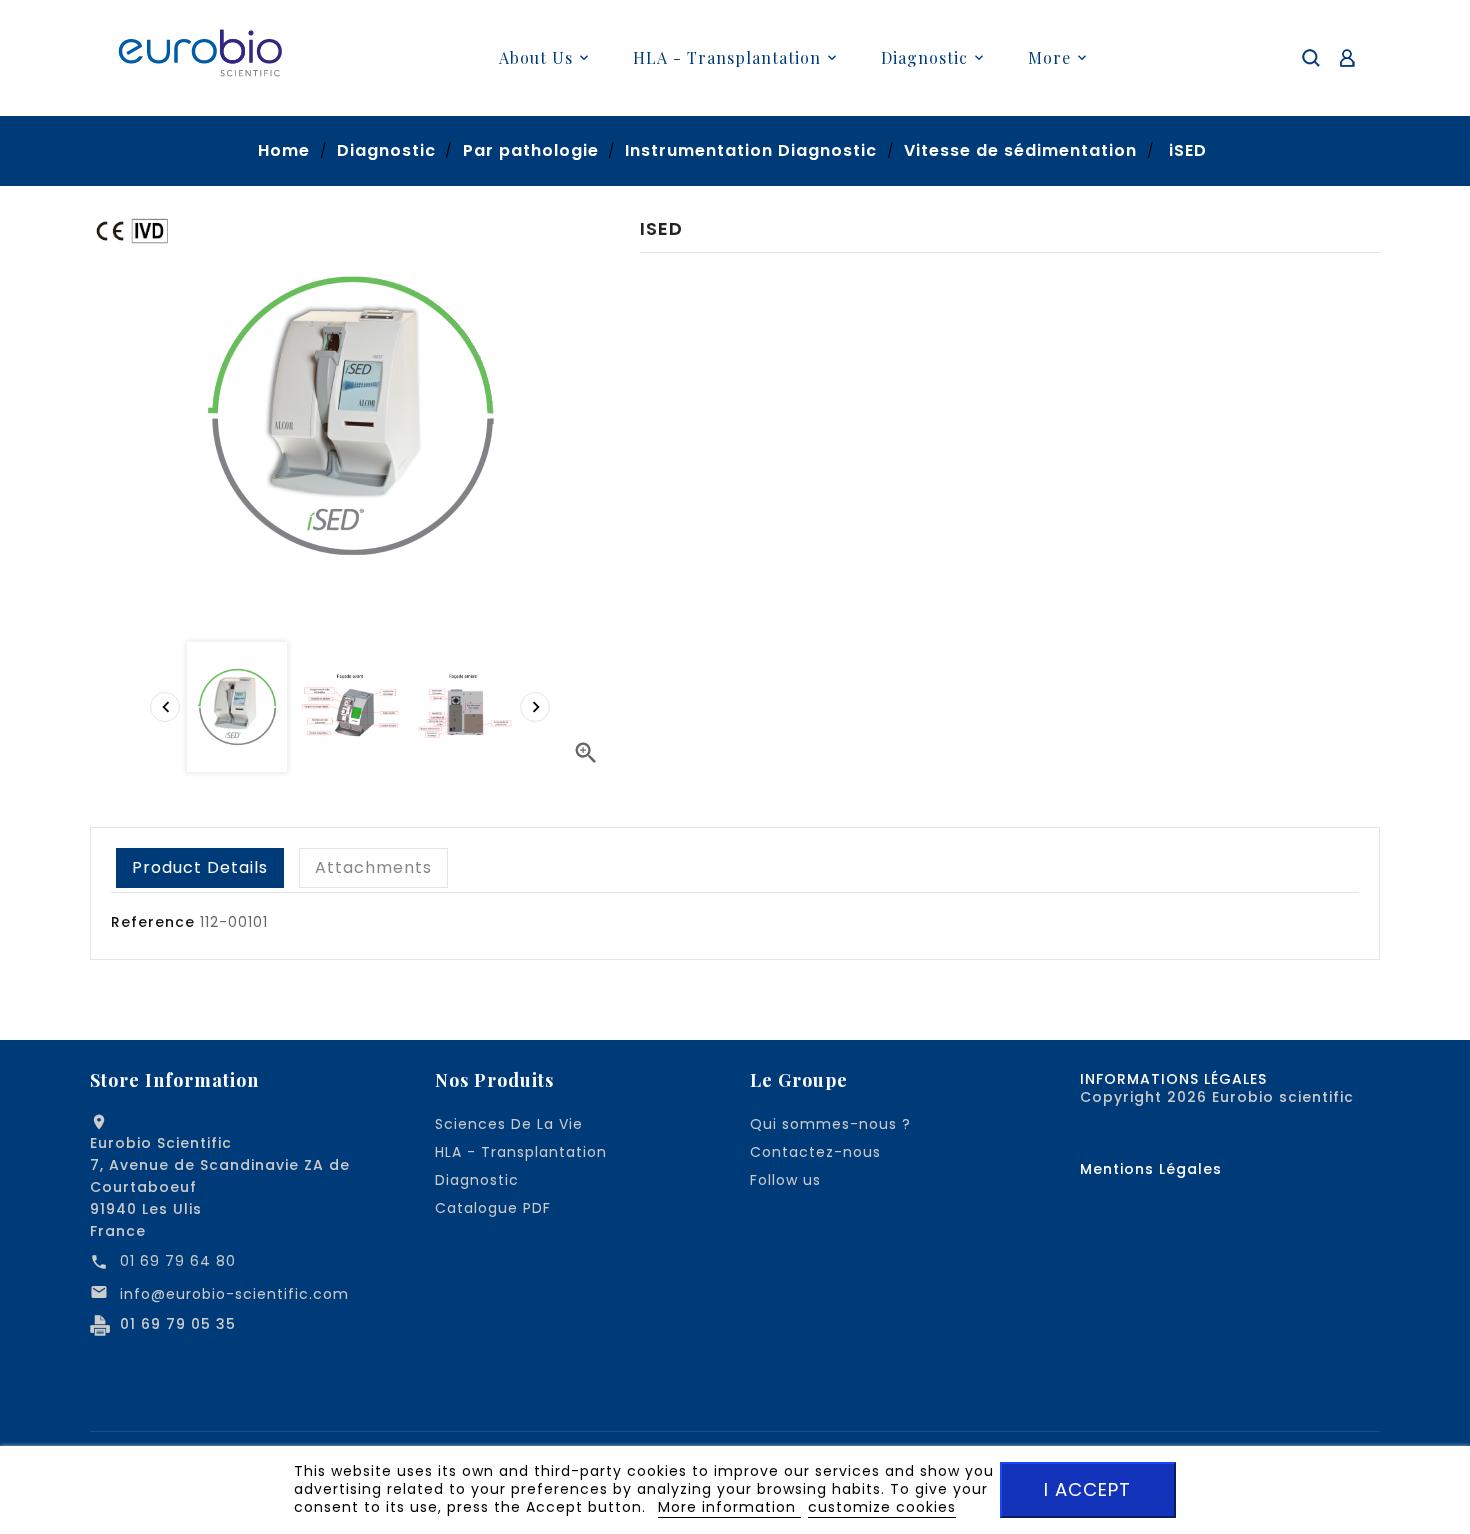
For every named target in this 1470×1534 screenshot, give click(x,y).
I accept (1087, 1489)
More (1049, 57)
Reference (153, 922)
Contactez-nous (815, 1152)
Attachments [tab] (373, 867)
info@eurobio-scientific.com (234, 1294)
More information (729, 1507)
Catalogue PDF (493, 1208)
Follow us (785, 1180)
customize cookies (882, 1507)
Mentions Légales (1151, 1169)
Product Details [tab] (200, 867)
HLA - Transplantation (521, 1152)
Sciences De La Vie (509, 1124)
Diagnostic (477, 1180)
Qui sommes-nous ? (830, 1124)
